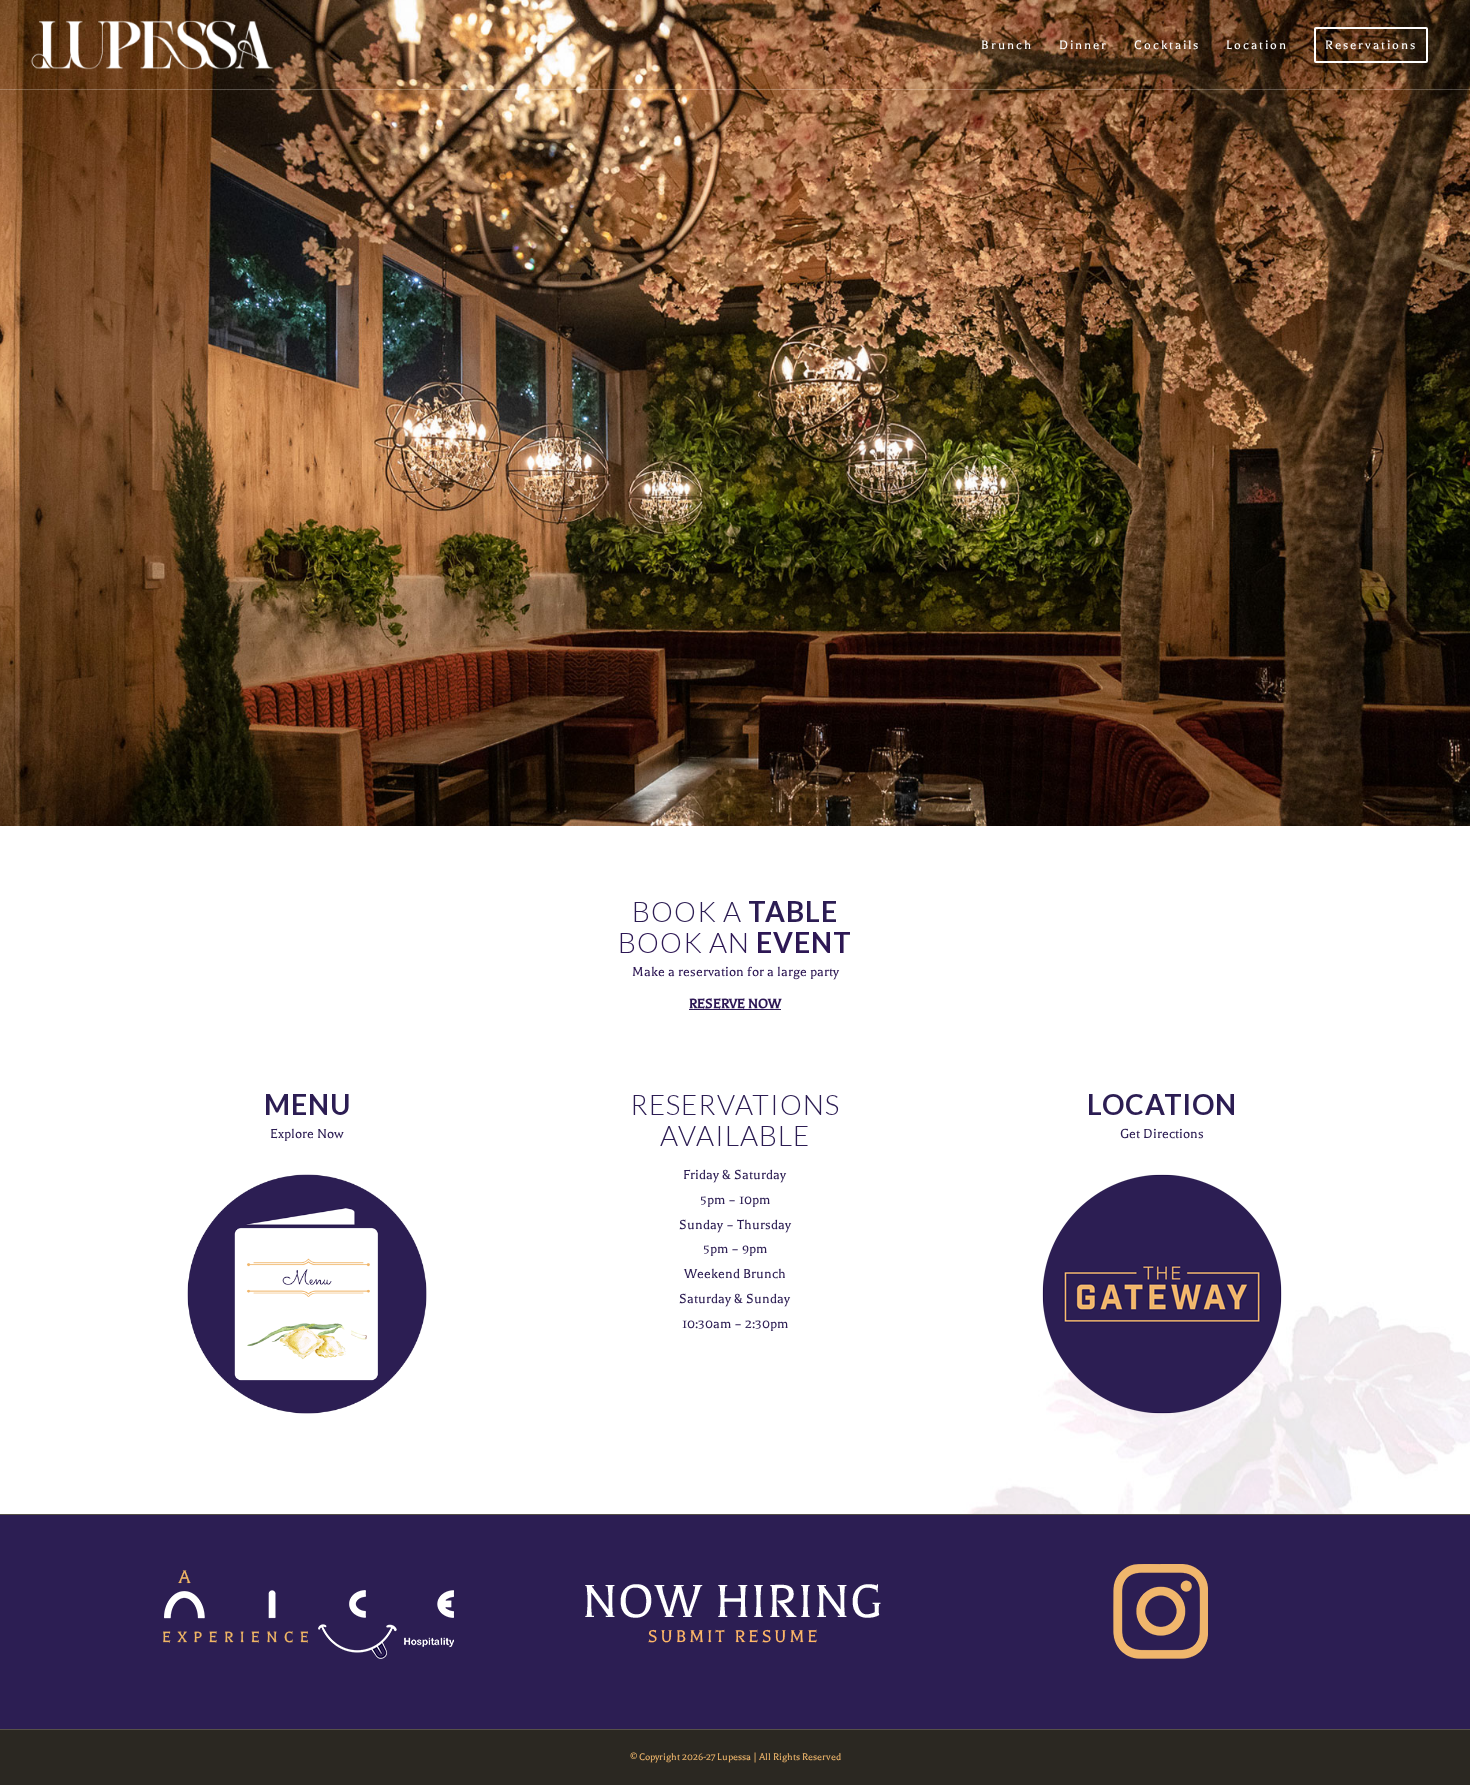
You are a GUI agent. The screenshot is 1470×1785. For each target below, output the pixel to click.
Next (1452, 413)
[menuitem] (1007, 45)
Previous (17, 413)
